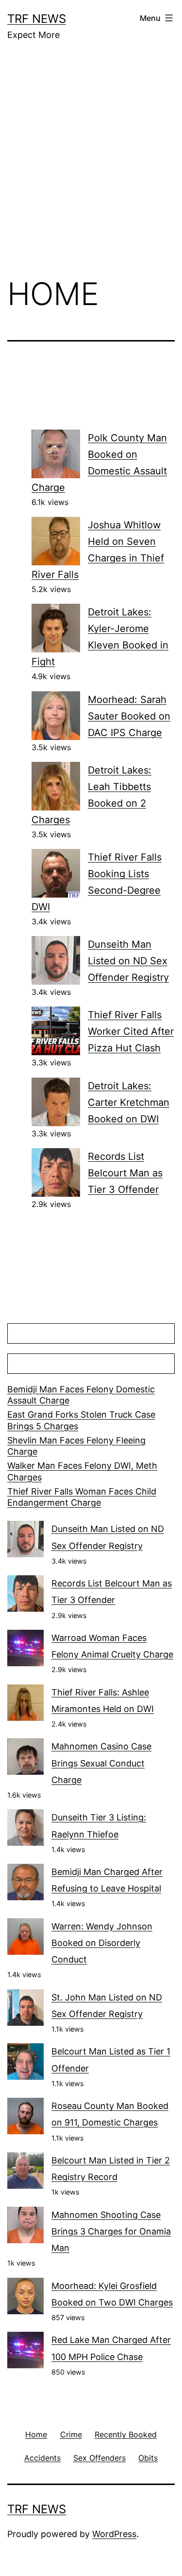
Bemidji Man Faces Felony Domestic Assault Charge (81, 1395)
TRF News (37, 19)
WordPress (114, 2534)
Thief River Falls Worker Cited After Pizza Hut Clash (131, 1031)
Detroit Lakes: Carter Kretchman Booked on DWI (129, 1102)
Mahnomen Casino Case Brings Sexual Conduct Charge (101, 1763)
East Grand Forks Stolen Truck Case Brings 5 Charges (81, 1420)
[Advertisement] (91, 166)
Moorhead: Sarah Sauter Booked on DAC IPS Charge (129, 716)
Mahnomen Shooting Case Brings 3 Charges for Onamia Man (111, 2231)
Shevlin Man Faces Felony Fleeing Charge (76, 1446)
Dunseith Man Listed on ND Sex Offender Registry (128, 961)
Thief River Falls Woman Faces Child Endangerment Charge (82, 1497)
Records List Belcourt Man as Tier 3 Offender (125, 1173)
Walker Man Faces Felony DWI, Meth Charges (82, 1471)
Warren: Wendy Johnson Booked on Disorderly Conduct (102, 1943)
